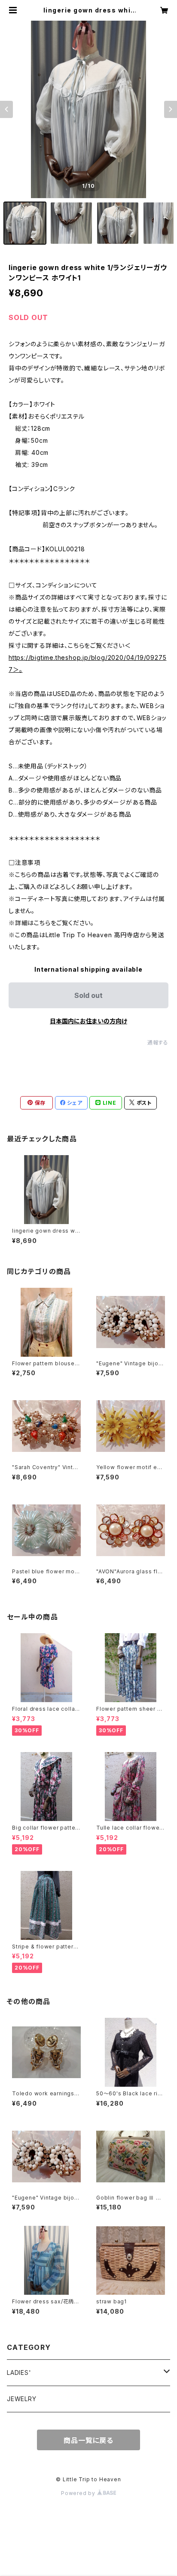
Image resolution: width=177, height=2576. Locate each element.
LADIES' (19, 2372)
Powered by (79, 2493)
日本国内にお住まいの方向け (88, 1021)
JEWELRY (22, 2399)
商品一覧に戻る (88, 2440)
